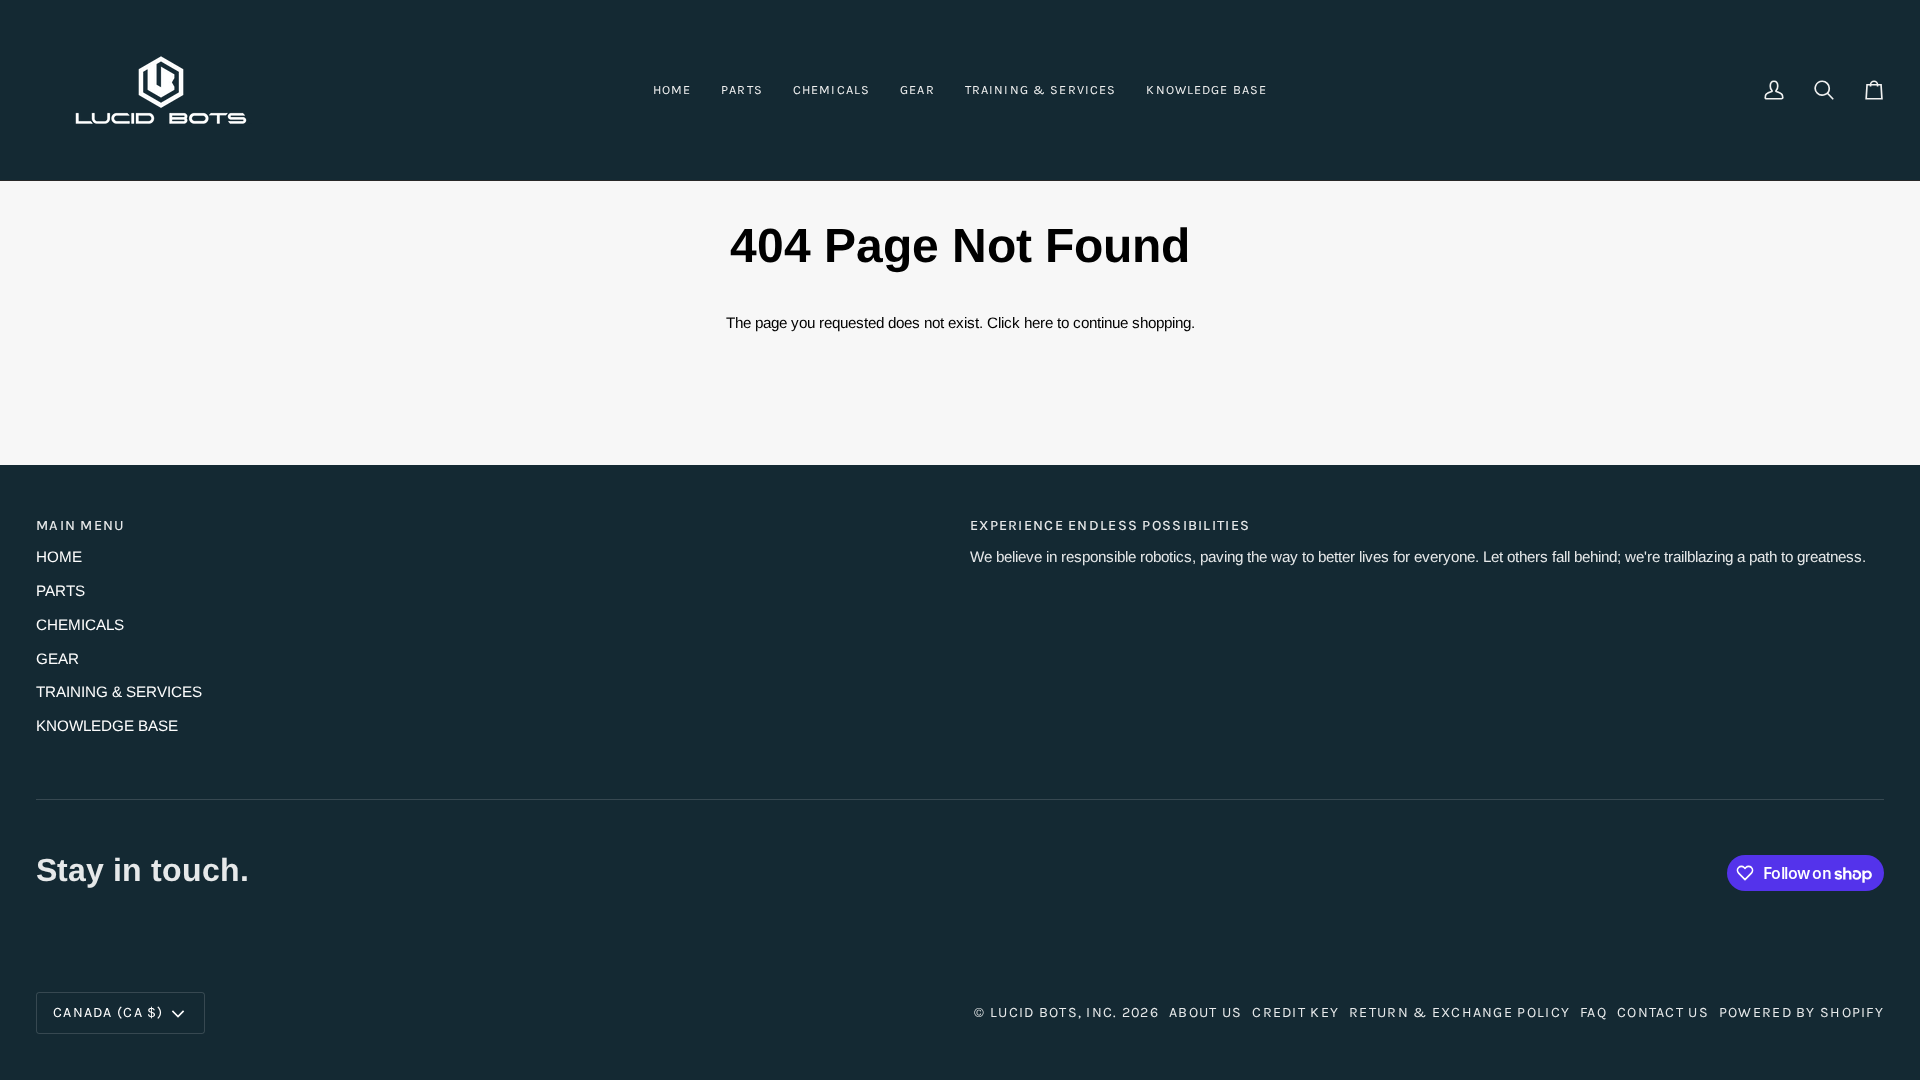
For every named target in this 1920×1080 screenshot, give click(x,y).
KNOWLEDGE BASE (107, 725)
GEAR (57, 658)
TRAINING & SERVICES (119, 691)
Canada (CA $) (108, 1012)
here (1038, 322)
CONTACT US (1663, 1012)
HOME (59, 556)
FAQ (1593, 1012)
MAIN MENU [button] (81, 525)
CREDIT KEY (1295, 1012)
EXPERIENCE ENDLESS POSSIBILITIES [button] (1110, 525)
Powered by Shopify (1801, 1012)
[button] (742, 90)
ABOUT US (1205, 1012)
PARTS (60, 590)
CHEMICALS (80, 624)
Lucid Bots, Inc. (1054, 1012)
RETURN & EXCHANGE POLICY (1459, 1012)
